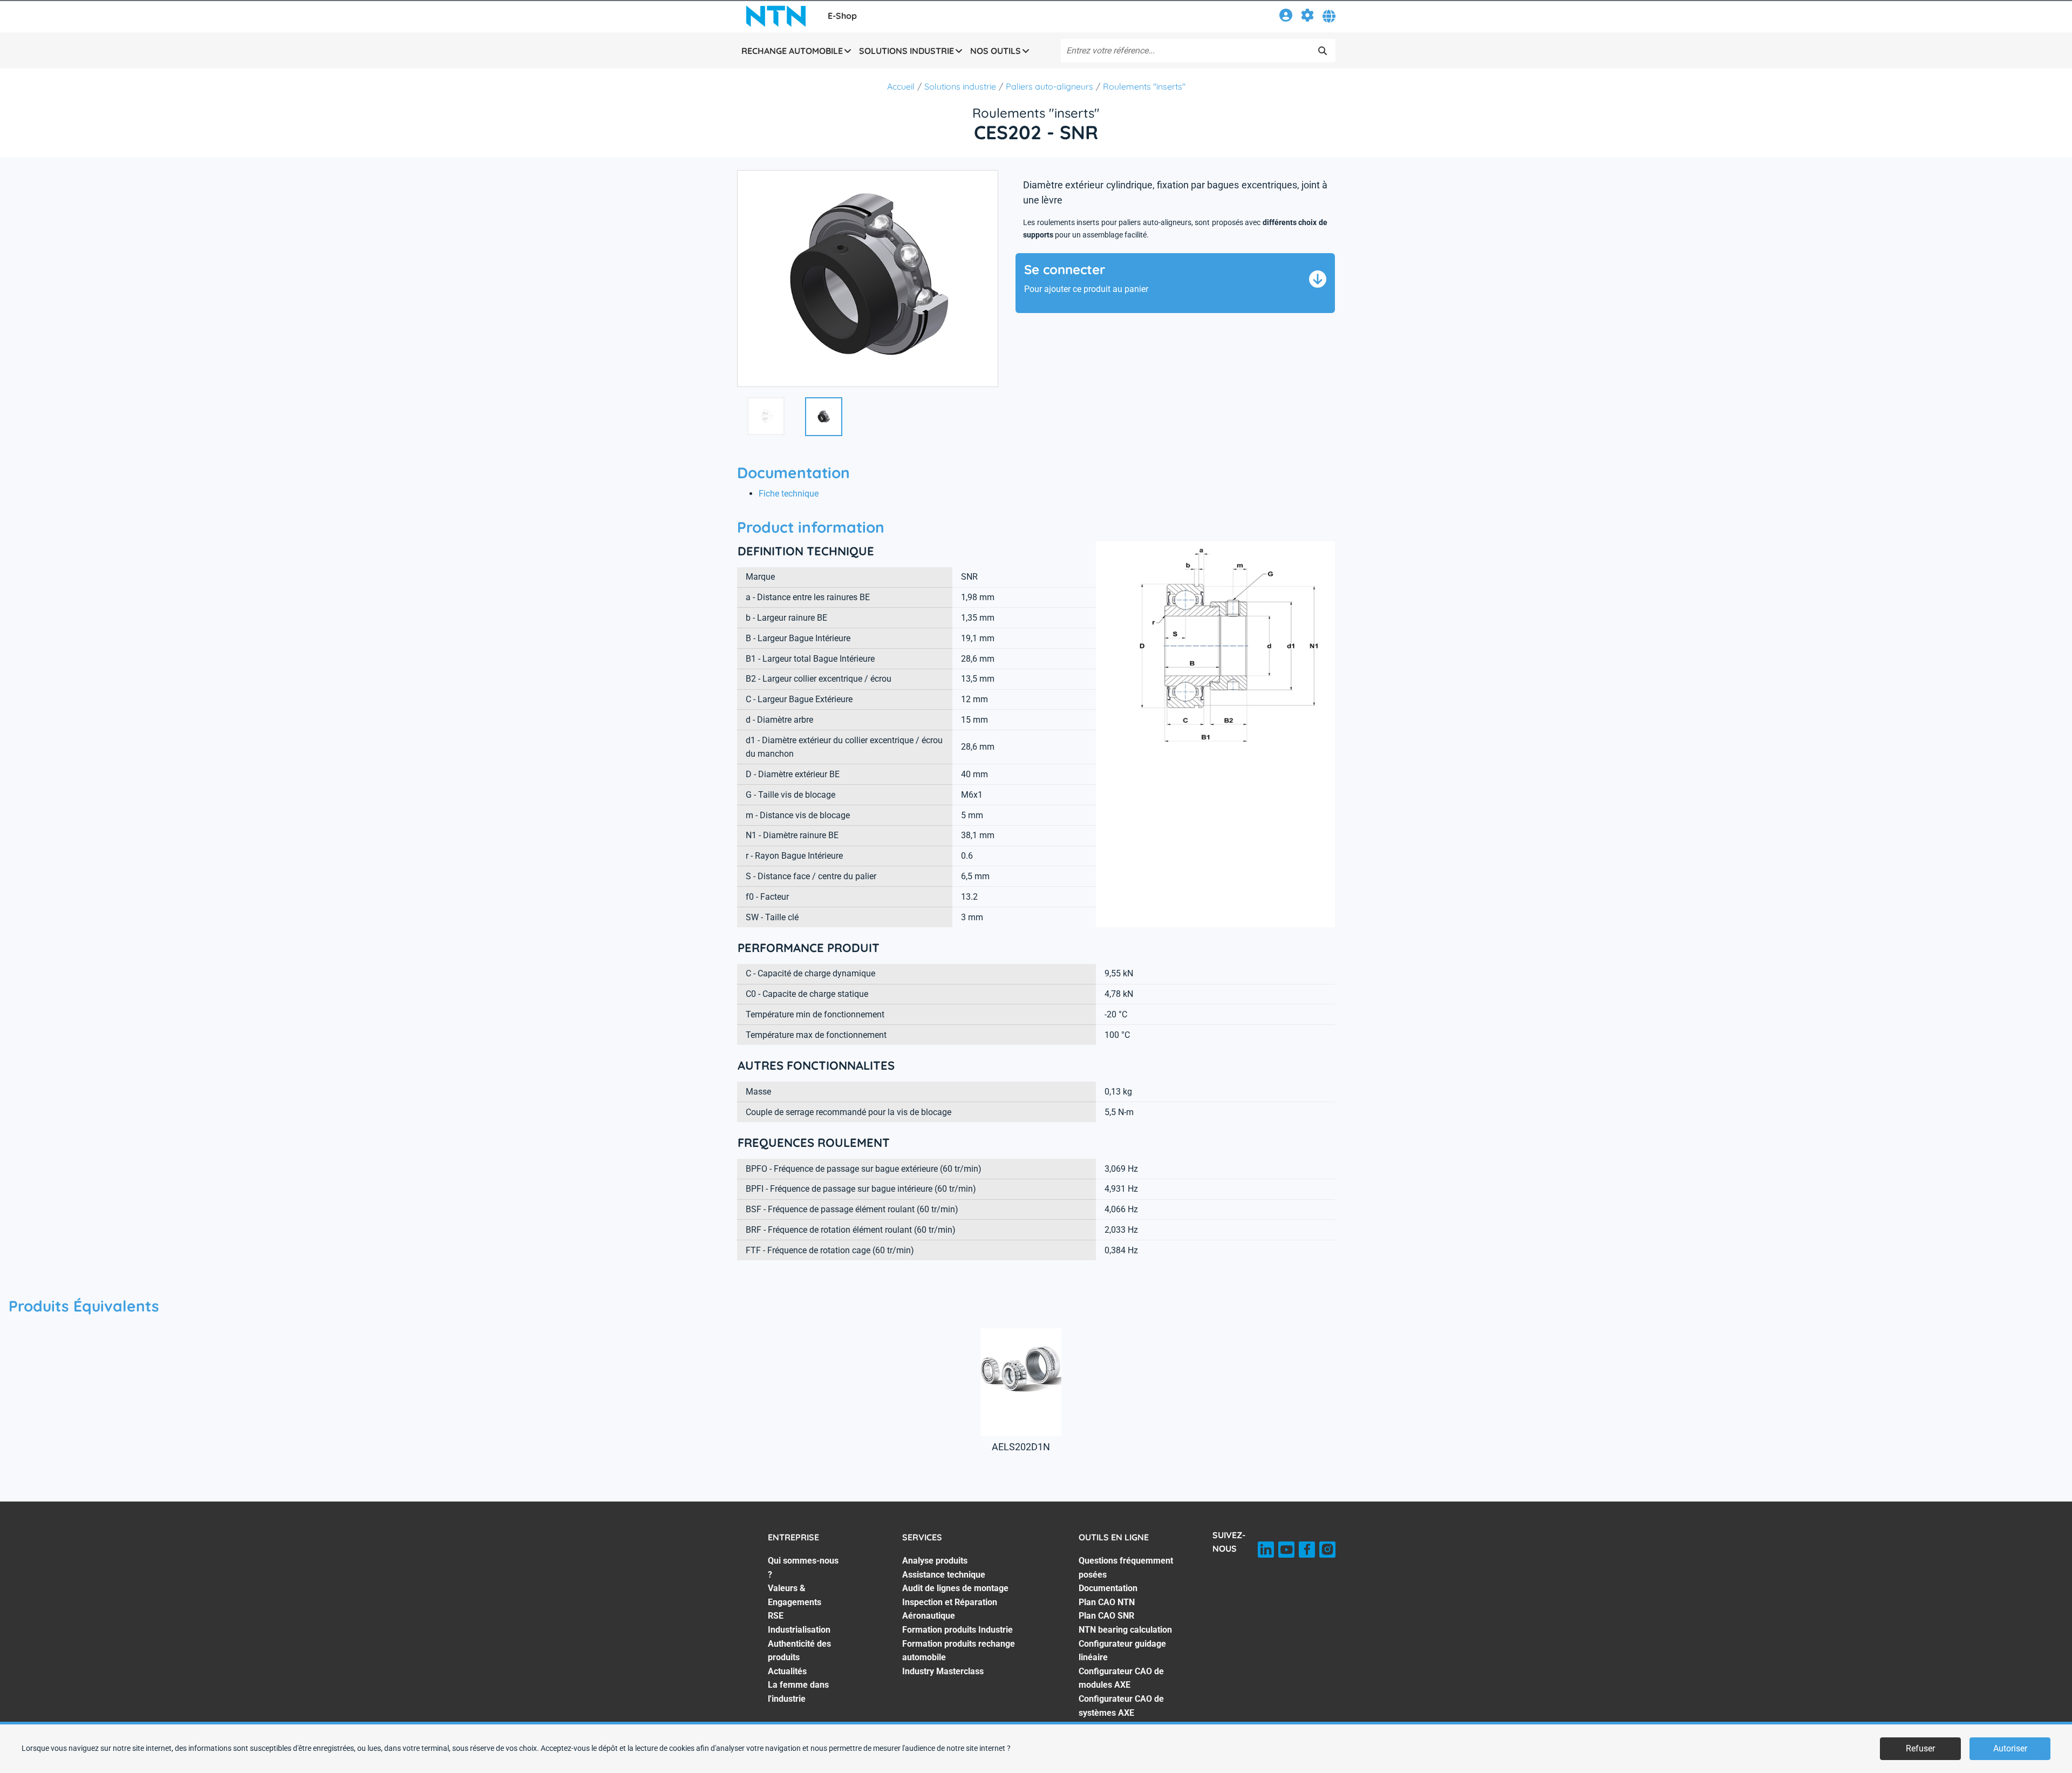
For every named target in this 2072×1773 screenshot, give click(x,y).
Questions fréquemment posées (1126, 1568)
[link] (1286, 17)
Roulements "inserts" (1144, 86)
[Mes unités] (1307, 17)
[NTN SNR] (776, 16)
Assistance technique (944, 1575)
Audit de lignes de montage (955, 1588)
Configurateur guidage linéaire (1122, 1651)
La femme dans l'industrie (798, 1692)
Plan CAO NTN (1107, 1602)
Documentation (1108, 1588)
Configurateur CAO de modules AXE (1121, 1678)
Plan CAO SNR (1106, 1616)
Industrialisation (799, 1630)
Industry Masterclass (943, 1671)
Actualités (787, 1671)
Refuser (1920, 1748)
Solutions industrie (960, 86)
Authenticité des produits (799, 1651)
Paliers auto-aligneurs (1049, 86)
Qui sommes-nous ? (803, 1568)
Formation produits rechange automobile (959, 1651)
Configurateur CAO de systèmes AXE (1121, 1706)
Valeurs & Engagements (795, 1595)
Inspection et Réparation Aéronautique (950, 1609)
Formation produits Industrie (957, 1630)
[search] (1323, 51)
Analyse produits (935, 1561)
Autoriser (2010, 1748)
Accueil (901, 86)
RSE (776, 1616)
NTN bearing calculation (1125, 1630)
